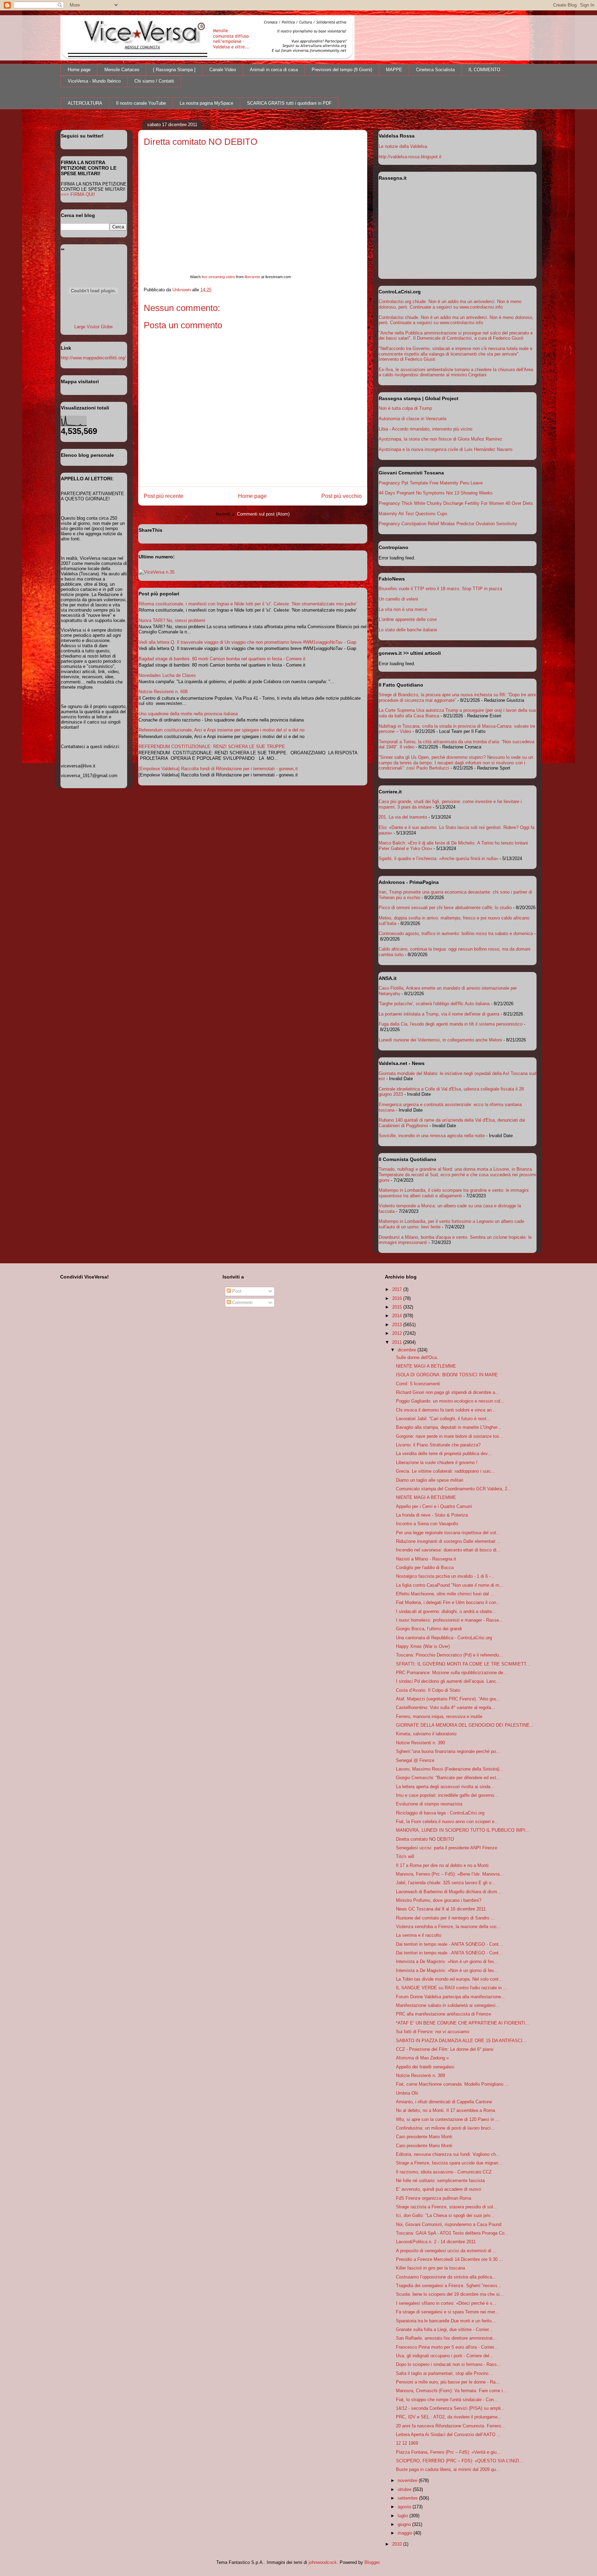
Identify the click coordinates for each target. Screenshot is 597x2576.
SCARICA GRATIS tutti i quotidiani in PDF (289, 103)
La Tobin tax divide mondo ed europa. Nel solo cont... (449, 1979)
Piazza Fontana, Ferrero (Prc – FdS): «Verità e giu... (448, 2452)
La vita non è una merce (403, 609)
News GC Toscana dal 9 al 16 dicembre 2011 (441, 1909)
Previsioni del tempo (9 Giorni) (342, 70)
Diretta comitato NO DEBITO (425, 1839)
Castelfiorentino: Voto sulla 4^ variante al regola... (446, 1707)
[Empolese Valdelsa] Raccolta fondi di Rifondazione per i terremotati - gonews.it (218, 769)
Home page (79, 70)
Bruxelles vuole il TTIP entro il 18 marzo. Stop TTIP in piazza (440, 589)
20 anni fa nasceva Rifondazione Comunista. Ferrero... (451, 2426)
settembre (408, 2498)
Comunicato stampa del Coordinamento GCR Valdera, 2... (454, 1489)
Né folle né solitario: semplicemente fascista (440, 2181)
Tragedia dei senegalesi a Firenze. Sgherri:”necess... (449, 2286)
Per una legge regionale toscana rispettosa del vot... (448, 1533)
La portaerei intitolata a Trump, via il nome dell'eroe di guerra (439, 1014)
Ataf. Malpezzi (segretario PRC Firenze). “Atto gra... (448, 1699)
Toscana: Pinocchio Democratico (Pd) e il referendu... (449, 1655)
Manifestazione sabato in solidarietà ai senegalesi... (448, 2005)
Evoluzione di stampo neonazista (429, 1804)
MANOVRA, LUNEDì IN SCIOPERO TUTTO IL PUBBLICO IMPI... (463, 1830)
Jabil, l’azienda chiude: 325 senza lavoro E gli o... (446, 1883)
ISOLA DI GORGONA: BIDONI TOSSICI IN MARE (447, 1375)
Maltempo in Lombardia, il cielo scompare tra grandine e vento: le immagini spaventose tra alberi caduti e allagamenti (454, 1193)
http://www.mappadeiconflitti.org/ (93, 358)
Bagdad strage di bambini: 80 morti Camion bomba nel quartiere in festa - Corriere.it (222, 659)
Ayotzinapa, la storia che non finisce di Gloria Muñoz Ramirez (440, 439)
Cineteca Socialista (435, 70)
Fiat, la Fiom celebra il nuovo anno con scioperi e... (447, 1822)
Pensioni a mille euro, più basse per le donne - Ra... (448, 2382)
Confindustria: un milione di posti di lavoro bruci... (445, 2128)
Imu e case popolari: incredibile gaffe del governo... (447, 1795)
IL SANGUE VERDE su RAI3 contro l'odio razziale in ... (452, 1988)
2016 (398, 1298)
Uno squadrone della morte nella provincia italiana (188, 714)
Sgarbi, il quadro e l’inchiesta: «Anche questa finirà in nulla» (438, 858)
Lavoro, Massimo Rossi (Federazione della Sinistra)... (450, 1769)
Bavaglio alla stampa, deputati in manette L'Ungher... (449, 1427)
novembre (408, 2480)
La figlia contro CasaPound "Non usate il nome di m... (450, 1585)
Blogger (372, 2562)
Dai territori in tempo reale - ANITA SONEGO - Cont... (449, 1944)
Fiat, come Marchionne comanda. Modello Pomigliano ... (452, 2084)
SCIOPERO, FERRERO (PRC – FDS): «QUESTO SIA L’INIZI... (460, 2461)
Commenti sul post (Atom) (263, 514)
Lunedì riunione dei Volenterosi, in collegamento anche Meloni (440, 1040)
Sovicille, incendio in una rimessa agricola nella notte (432, 1136)
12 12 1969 (407, 2443)
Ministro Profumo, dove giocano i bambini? (439, 1900)
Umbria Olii (407, 2093)
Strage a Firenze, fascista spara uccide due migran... (449, 2163)
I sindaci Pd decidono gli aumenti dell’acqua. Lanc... (448, 1681)
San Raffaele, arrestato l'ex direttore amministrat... (446, 2338)
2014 (398, 1316)
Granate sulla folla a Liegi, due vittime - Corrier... (444, 2329)
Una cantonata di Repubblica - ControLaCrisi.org (444, 1638)
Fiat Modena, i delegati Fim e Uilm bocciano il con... (448, 1602)
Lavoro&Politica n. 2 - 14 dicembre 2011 (436, 2242)
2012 (398, 1333)
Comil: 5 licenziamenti (418, 1384)
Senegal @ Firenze (415, 1760)
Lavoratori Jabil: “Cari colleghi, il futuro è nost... (443, 1419)
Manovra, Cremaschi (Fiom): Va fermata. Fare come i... (451, 2391)
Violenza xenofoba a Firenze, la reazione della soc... (448, 1927)
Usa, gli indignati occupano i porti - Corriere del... (445, 2356)
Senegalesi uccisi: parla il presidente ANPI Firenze (447, 1848)
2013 (398, 1325)
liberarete (252, 277)
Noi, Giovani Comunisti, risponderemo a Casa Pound (449, 2224)
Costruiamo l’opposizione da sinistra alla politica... (446, 2277)
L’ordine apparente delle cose (408, 619)
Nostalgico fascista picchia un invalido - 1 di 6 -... (445, 1576)
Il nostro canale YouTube (141, 103)
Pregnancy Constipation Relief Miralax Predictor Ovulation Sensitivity (448, 524)
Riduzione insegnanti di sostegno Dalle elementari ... (448, 1541)
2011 (398, 1342)
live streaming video (218, 277)
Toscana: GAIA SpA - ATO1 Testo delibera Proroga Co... (452, 2233)
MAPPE (394, 70)
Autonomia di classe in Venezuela (413, 419)
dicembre (408, 1350)
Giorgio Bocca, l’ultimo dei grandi (429, 1629)
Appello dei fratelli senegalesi (425, 2067)
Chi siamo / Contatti (154, 81)
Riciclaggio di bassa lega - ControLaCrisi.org (440, 1813)
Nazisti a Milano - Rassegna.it (426, 1559)
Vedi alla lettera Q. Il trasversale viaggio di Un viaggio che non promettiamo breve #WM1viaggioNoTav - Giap (247, 642)
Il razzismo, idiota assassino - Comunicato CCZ (444, 2172)
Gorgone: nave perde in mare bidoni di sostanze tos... (450, 1436)
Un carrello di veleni (398, 599)
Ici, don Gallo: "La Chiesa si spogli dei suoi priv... (445, 2215)
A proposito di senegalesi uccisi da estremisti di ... (446, 2251)
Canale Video (223, 70)
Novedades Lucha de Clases (167, 675)
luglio (404, 2516)
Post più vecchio (342, 496)
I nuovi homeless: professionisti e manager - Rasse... (449, 1620)
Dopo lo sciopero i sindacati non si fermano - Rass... (448, 2364)
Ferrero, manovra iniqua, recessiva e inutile (439, 1716)
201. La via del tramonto (403, 817)
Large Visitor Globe (93, 327)
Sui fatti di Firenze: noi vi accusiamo (433, 2032)
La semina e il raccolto (419, 1935)
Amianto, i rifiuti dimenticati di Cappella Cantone (444, 2102)
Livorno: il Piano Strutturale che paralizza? (438, 1445)
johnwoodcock (323, 2562)
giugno (405, 2524)
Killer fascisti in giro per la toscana (430, 2268)
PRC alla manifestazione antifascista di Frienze (443, 2014)
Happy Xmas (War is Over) (423, 1646)
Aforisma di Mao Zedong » (422, 2058)
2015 (398, 1307)
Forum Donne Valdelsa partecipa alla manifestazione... (451, 1997)
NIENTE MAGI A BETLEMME (426, 1366)
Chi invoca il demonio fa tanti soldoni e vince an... (446, 1410)
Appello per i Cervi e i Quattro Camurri (434, 1506)
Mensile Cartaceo (122, 70)
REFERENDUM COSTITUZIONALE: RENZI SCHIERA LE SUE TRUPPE (212, 747)
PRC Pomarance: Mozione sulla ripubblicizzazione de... (452, 1673)
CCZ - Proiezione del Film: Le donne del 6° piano (445, 2049)
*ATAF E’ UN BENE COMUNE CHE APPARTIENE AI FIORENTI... (463, 2023)
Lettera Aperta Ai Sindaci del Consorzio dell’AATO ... (448, 2435)
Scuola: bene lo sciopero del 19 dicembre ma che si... (450, 2294)
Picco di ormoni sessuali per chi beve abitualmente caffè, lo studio (445, 908)
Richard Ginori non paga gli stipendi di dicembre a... (448, 1392)
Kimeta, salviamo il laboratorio (426, 1734)
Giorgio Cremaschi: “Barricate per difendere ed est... (448, 1778)
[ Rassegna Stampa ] (174, 70)
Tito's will (405, 1856)
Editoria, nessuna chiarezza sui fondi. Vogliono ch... (448, 2154)
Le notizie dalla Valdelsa (403, 146)
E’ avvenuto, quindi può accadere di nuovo (438, 2189)
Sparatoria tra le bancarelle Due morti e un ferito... (446, 2321)
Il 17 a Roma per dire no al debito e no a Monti (442, 1865)
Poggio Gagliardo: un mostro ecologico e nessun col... (450, 1401)
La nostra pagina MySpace (206, 103)
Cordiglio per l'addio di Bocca (425, 1568)
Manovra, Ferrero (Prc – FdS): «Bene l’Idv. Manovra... (450, 1874)
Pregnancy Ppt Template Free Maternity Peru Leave (431, 483)
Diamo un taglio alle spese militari (430, 1480)
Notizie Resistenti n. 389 (420, 2075)
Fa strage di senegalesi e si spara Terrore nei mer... (447, 2312)
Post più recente (164, 496)
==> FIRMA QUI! (78, 194)
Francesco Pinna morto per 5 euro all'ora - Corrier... (447, 2347)
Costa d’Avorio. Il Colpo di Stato (428, 1690)
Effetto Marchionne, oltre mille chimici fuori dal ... (445, 1594)
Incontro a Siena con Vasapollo (427, 1524)
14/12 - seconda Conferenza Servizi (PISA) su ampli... (450, 2408)
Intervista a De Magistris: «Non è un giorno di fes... (447, 1961)
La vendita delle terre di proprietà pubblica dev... (444, 1454)
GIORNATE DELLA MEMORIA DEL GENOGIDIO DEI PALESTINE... (465, 1725)
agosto (405, 2507)
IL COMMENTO (484, 70)
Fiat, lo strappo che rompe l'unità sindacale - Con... (447, 2400)
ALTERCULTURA (85, 103)
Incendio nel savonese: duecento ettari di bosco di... (448, 1550)
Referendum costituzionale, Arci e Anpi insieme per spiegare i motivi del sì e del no (221, 730)
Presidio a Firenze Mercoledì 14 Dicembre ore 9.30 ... (449, 2259)
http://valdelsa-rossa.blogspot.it (410, 157)
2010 (398, 2544)
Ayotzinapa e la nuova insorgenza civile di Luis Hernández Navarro (446, 449)
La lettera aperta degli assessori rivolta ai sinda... (445, 1787)
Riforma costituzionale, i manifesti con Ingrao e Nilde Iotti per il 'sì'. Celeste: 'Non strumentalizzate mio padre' (248, 604)
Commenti (242, 1303)
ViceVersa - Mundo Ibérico (94, 81)
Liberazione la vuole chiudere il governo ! (437, 1462)
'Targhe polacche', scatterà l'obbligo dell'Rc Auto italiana (434, 1004)
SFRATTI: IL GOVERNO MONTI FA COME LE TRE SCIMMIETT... (463, 1664)
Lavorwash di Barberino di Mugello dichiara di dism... (449, 1892)
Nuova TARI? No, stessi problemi (172, 620)
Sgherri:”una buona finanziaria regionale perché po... (448, 1751)
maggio (406, 2533)
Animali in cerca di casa (274, 70)
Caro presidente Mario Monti (424, 2137)
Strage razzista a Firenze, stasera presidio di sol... (447, 2207)
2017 (398, 1289)
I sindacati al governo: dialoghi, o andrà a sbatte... (446, 1611)
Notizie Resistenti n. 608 (163, 692)
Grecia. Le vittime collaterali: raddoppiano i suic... (446, 1471)
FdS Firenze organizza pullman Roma (434, 2198)
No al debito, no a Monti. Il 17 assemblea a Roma (446, 2110)
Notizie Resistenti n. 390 (420, 1743)
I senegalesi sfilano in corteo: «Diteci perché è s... (446, 2303)
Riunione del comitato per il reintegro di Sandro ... (445, 1918)
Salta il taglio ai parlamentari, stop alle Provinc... (444, 2373)
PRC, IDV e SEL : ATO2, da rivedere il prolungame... (449, 2417)
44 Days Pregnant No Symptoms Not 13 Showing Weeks (436, 493)
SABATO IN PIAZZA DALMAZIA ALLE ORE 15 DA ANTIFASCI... (461, 2041)
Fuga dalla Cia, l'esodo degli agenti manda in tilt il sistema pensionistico (451, 1024)
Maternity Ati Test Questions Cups (413, 514)
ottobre (405, 2489)
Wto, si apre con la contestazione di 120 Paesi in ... (448, 2119)
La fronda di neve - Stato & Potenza (432, 1515)
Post (236, 1291)
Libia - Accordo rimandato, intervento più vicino (425, 429)
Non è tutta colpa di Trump (405, 408)
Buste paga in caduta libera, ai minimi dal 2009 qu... (448, 2469)
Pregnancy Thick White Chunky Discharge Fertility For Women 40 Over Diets (456, 503)
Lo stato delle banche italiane (408, 630)
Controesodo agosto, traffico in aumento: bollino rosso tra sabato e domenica (456, 933)
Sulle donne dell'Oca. (417, 1357)
